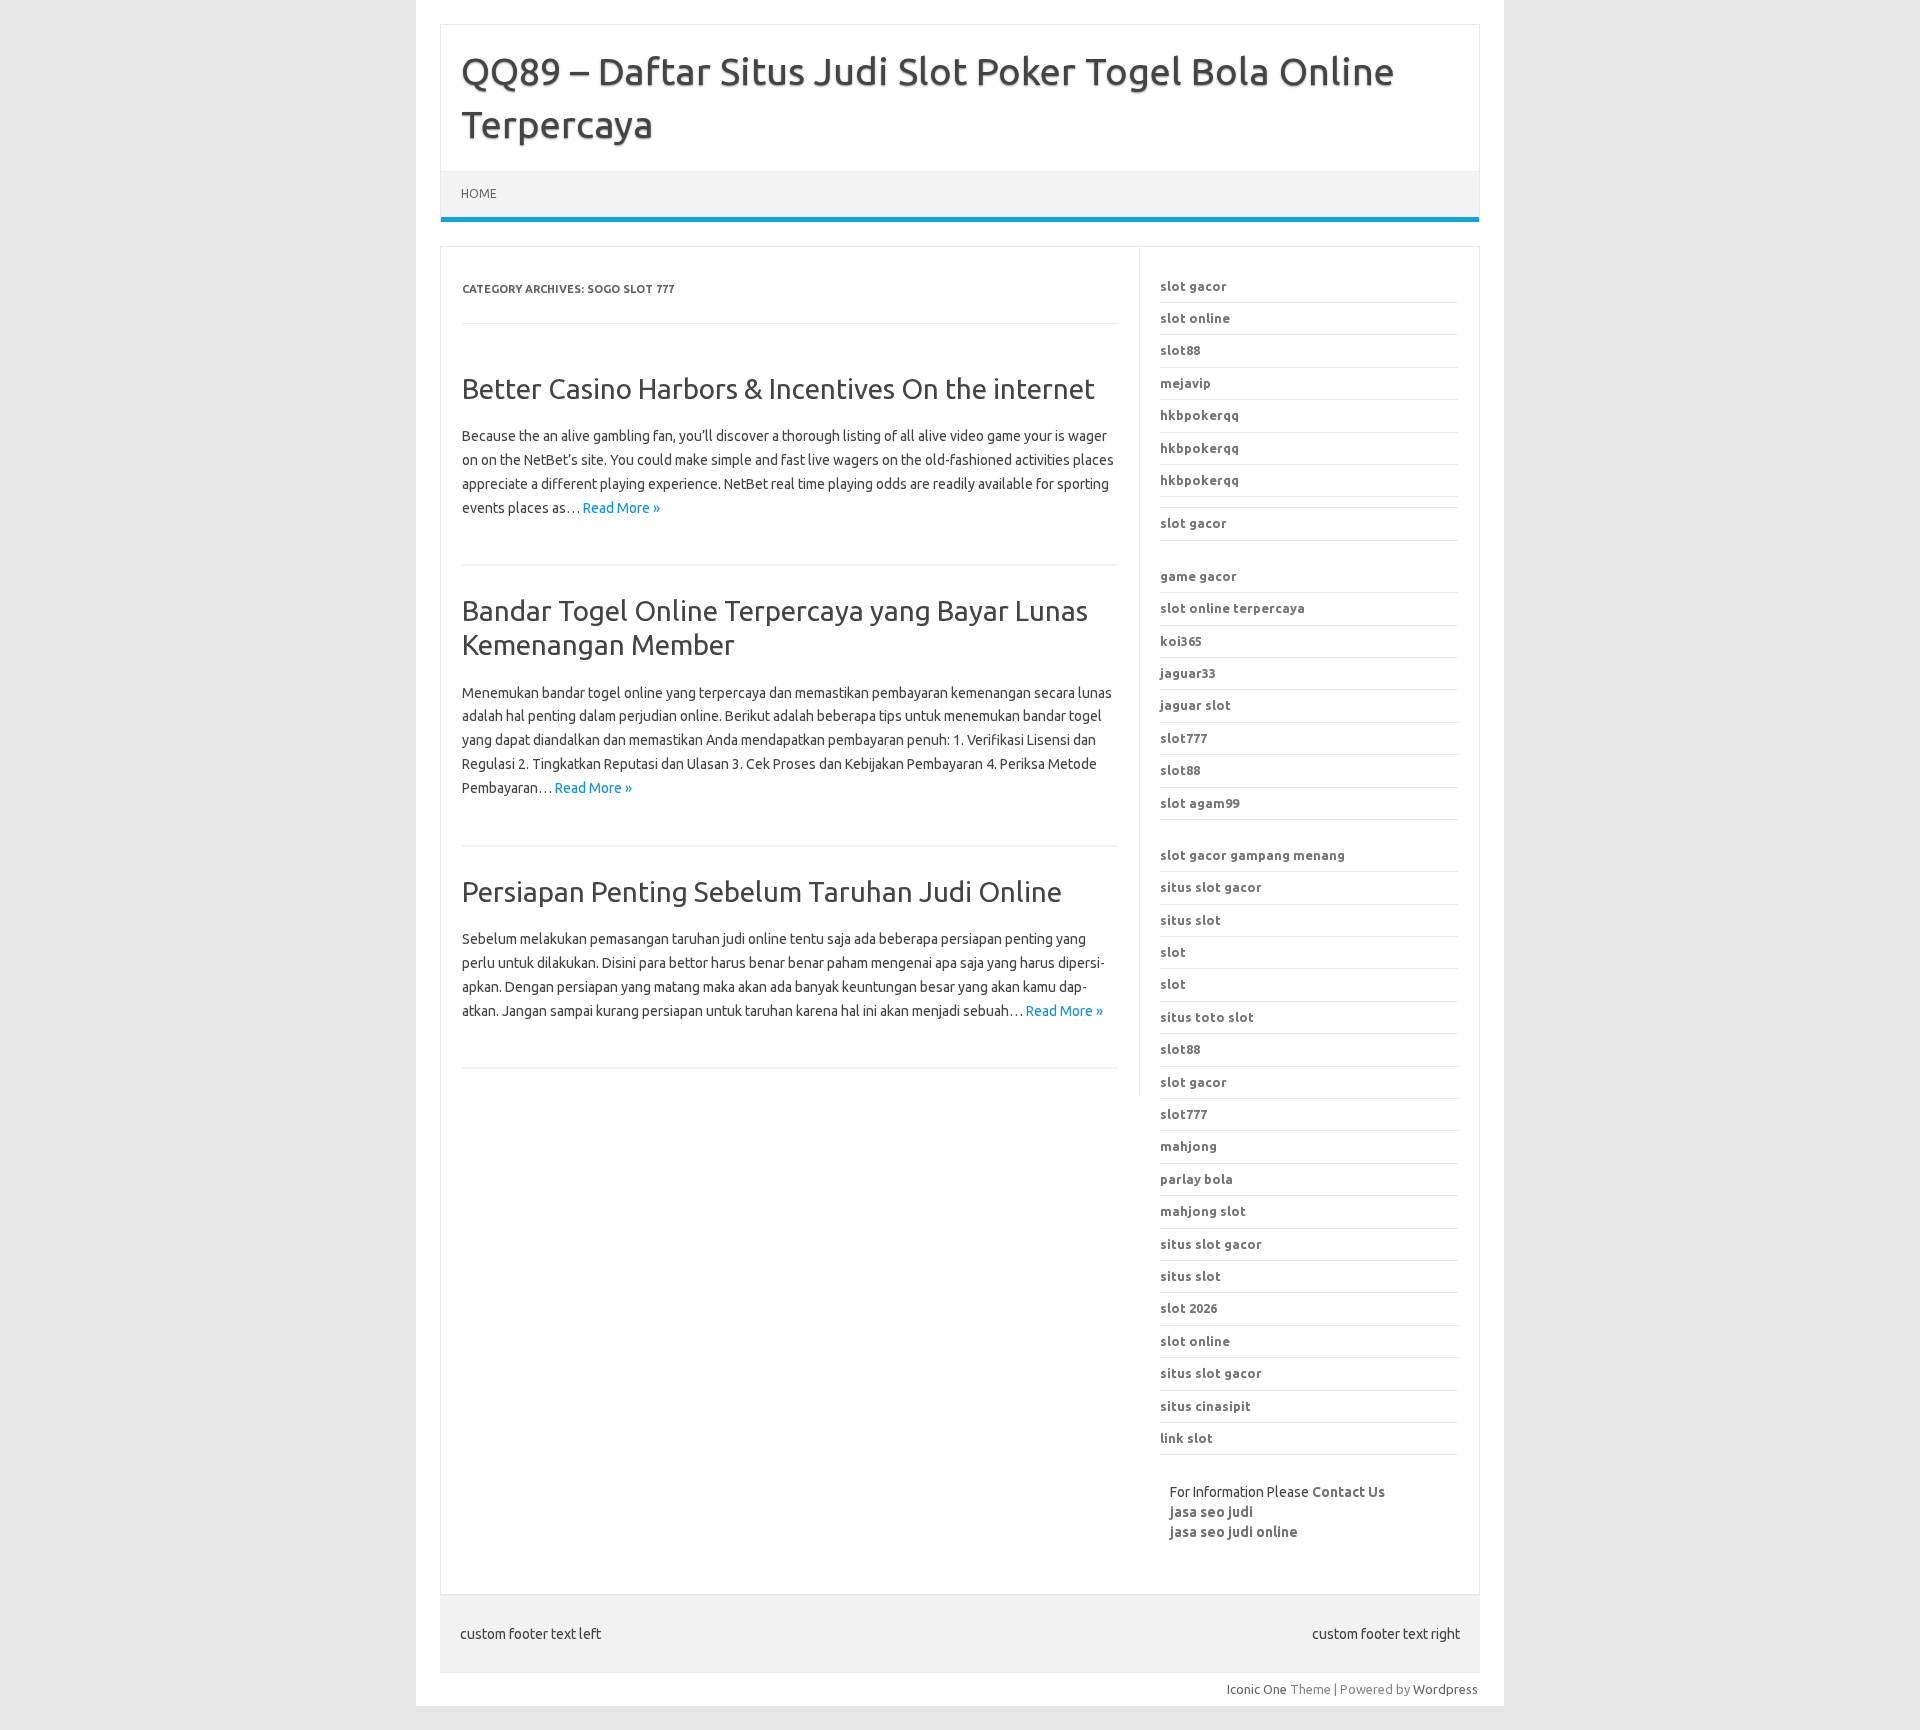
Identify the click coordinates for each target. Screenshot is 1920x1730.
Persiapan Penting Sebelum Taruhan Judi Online (762, 891)
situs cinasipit (1205, 1406)
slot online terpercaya (1232, 608)
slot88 (1180, 350)
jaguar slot (1195, 705)
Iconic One (1257, 1689)
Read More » (621, 508)
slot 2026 (1188, 1308)
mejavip (1185, 383)
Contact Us (1348, 1492)
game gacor (1198, 576)
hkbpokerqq (1199, 415)
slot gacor (1193, 286)
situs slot (1190, 920)
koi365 (1181, 641)
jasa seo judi (1211, 1512)
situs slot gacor (1211, 887)
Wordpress (1445, 1689)
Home (479, 193)
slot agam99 (1199, 803)
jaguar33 (1188, 673)
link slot (1186, 1438)
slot (1173, 952)
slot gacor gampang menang (1252, 855)
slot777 (1183, 738)
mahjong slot (1203, 1211)
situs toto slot (1207, 1017)
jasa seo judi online (1234, 1532)
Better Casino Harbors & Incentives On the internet (778, 388)
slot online (1195, 318)
